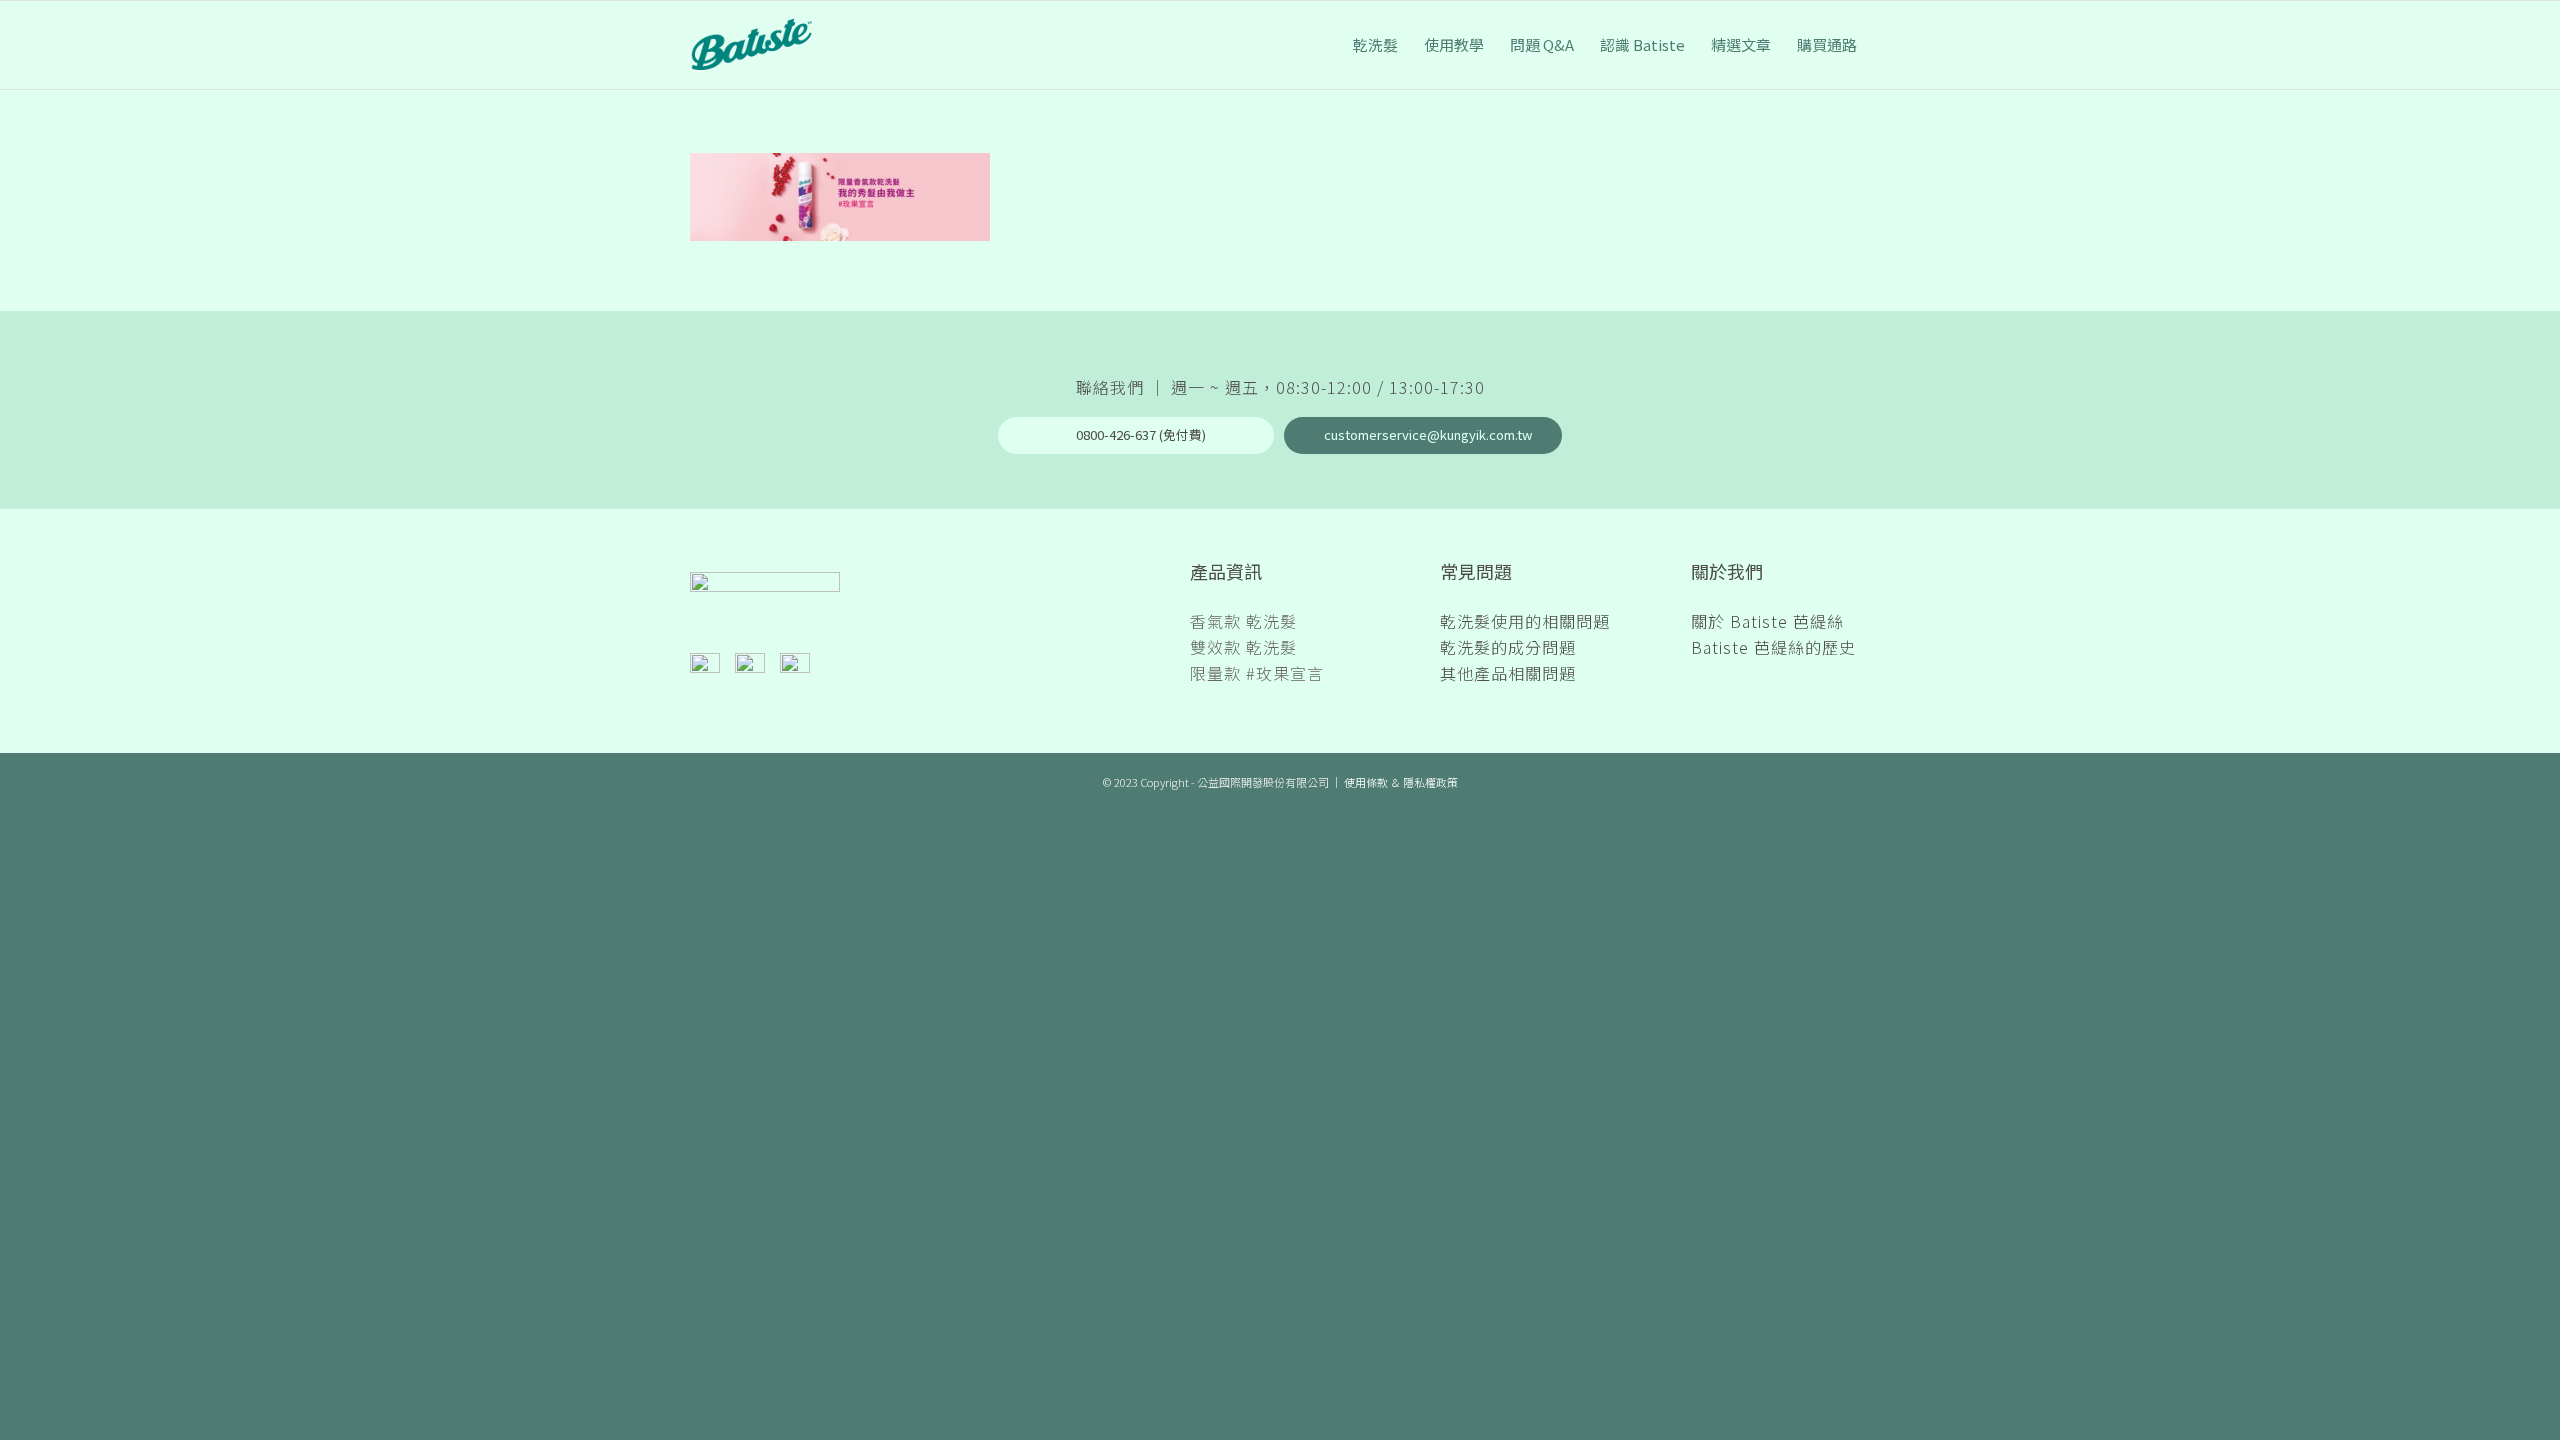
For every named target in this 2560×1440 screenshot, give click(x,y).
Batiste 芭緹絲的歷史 (1773, 647)
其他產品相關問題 (1508, 673)
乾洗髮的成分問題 (1508, 647)
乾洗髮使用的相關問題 (1525, 621)
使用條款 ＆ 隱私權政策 (1401, 782)
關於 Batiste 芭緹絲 (1767, 621)
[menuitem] (1375, 45)
